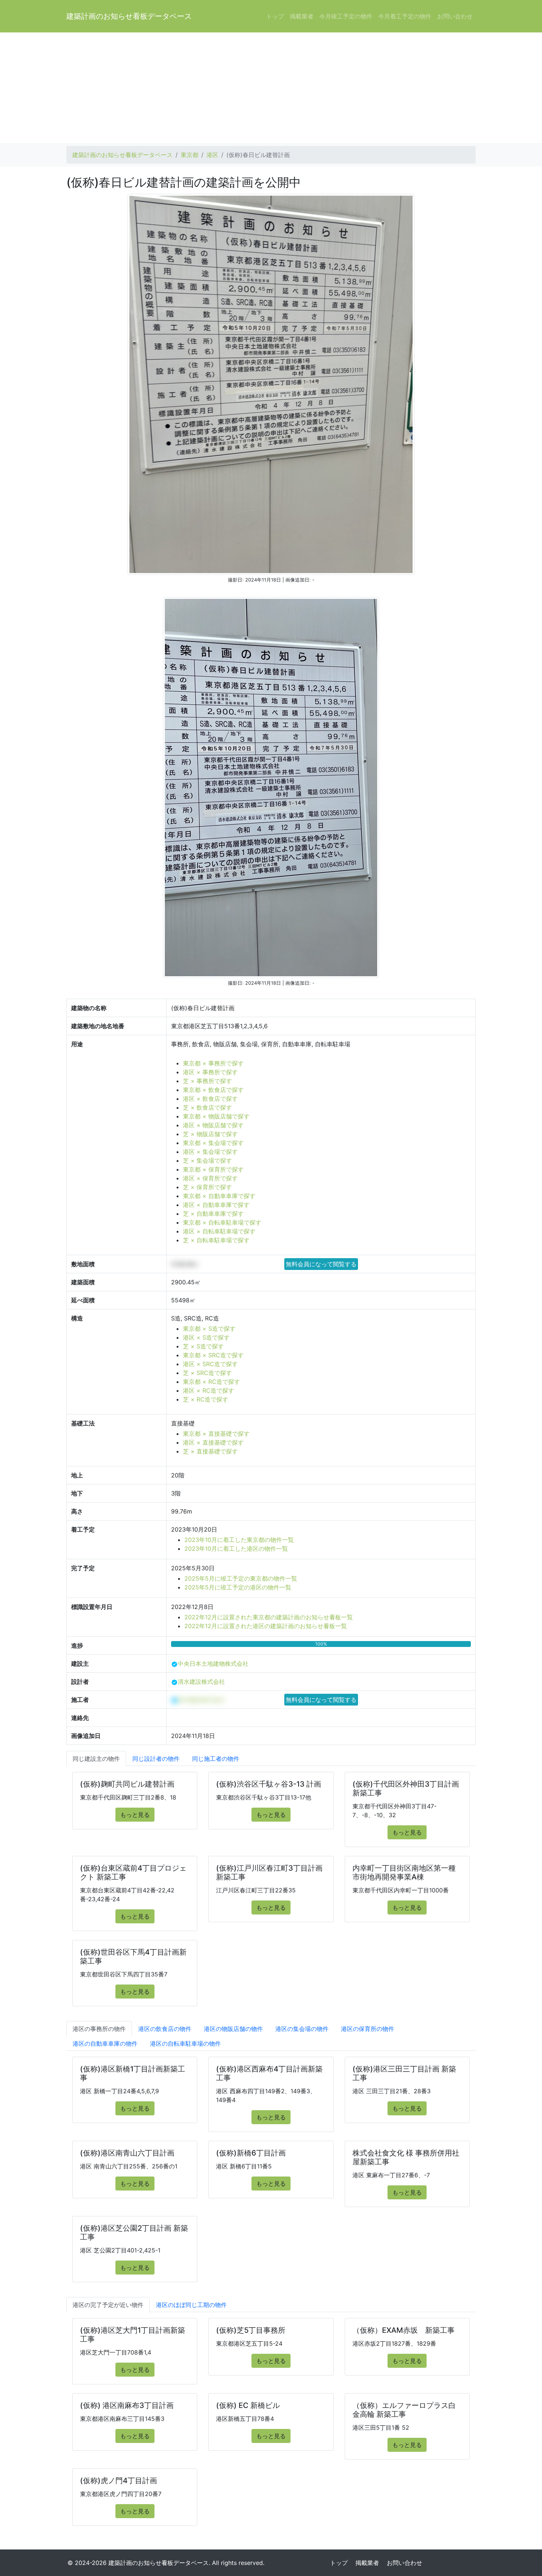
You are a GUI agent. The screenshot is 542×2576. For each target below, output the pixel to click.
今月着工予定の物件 (405, 16)
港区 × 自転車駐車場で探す (219, 1231)
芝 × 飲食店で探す (207, 1107)
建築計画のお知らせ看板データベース (129, 16)
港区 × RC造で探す (209, 1390)
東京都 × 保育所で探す (213, 1169)
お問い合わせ (455, 16)
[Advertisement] (271, 88)
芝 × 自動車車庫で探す (213, 1214)
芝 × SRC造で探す (207, 1373)
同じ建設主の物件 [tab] (96, 1759)
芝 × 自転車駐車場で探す (216, 1240)
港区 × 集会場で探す (210, 1152)
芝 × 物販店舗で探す (210, 1134)
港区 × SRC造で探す (210, 1364)
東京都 (190, 155)
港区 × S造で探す (206, 1337)
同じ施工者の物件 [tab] (216, 1759)
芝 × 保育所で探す (207, 1187)
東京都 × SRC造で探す (213, 1355)
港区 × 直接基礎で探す (213, 1442)
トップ (275, 16)
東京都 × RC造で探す (211, 1382)
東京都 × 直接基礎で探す (216, 1434)
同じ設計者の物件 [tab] (156, 1759)
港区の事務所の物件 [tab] (99, 2029)
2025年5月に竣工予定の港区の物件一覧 (238, 1587)
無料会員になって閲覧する (321, 1264)
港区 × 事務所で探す (210, 1072)
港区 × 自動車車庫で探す (216, 1205)
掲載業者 (302, 16)
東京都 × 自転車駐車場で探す (222, 1222)
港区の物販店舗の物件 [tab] (233, 2029)
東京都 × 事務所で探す (213, 1063)
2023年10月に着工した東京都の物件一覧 (239, 1540)
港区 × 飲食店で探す (210, 1099)
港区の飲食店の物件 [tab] (165, 2029)
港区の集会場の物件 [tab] (302, 2029)
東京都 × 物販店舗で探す (216, 1116)
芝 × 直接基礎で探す (210, 1451)
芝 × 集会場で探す (207, 1160)
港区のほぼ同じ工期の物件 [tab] (191, 2305)
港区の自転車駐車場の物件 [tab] (185, 2043)
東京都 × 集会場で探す (213, 1143)
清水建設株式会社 (201, 1682)
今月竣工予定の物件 (346, 16)
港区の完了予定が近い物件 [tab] (108, 2305)
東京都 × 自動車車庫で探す (219, 1196)
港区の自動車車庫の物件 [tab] (105, 2043)
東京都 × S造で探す (209, 1329)
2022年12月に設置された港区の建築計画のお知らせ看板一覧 (266, 1626)
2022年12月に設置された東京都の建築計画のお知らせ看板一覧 (269, 1617)
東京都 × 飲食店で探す (213, 1090)
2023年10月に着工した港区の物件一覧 (236, 1549)
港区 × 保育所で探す (210, 1178)
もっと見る (135, 1815)
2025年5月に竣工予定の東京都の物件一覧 (241, 1578)
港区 (212, 155)
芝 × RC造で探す (206, 1399)
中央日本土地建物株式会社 (213, 1664)
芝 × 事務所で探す (207, 1081)
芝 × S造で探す (203, 1346)
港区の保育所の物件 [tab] (368, 2029)
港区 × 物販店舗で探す (213, 1125)
